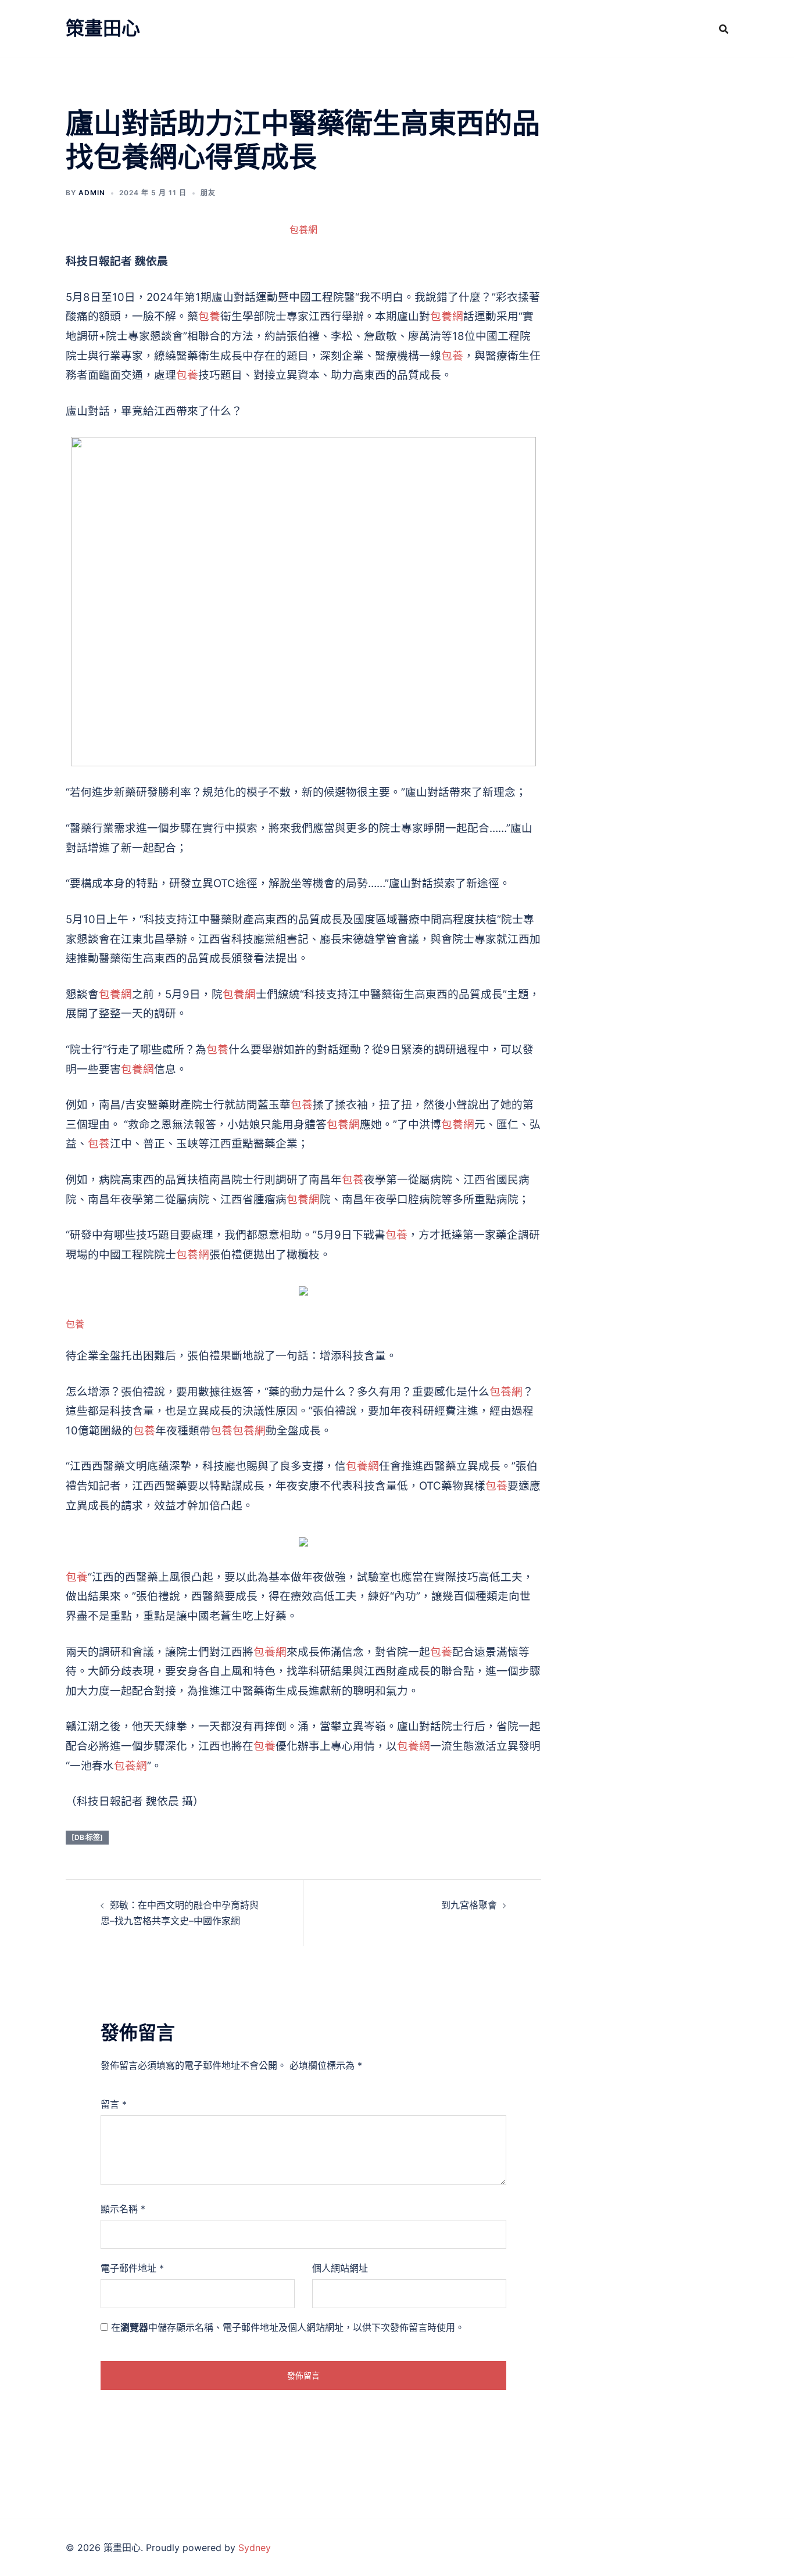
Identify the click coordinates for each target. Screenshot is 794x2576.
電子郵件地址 (132, 2268)
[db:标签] (87, 1837)
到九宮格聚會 (469, 1905)
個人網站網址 (340, 2268)
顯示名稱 (123, 2209)
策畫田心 (103, 28)
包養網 (303, 229)
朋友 (208, 193)
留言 (114, 2104)
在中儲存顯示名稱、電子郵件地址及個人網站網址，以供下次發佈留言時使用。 (288, 2327)
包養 (209, 316)
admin (92, 193)
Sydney (255, 2548)
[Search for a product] (724, 29)
